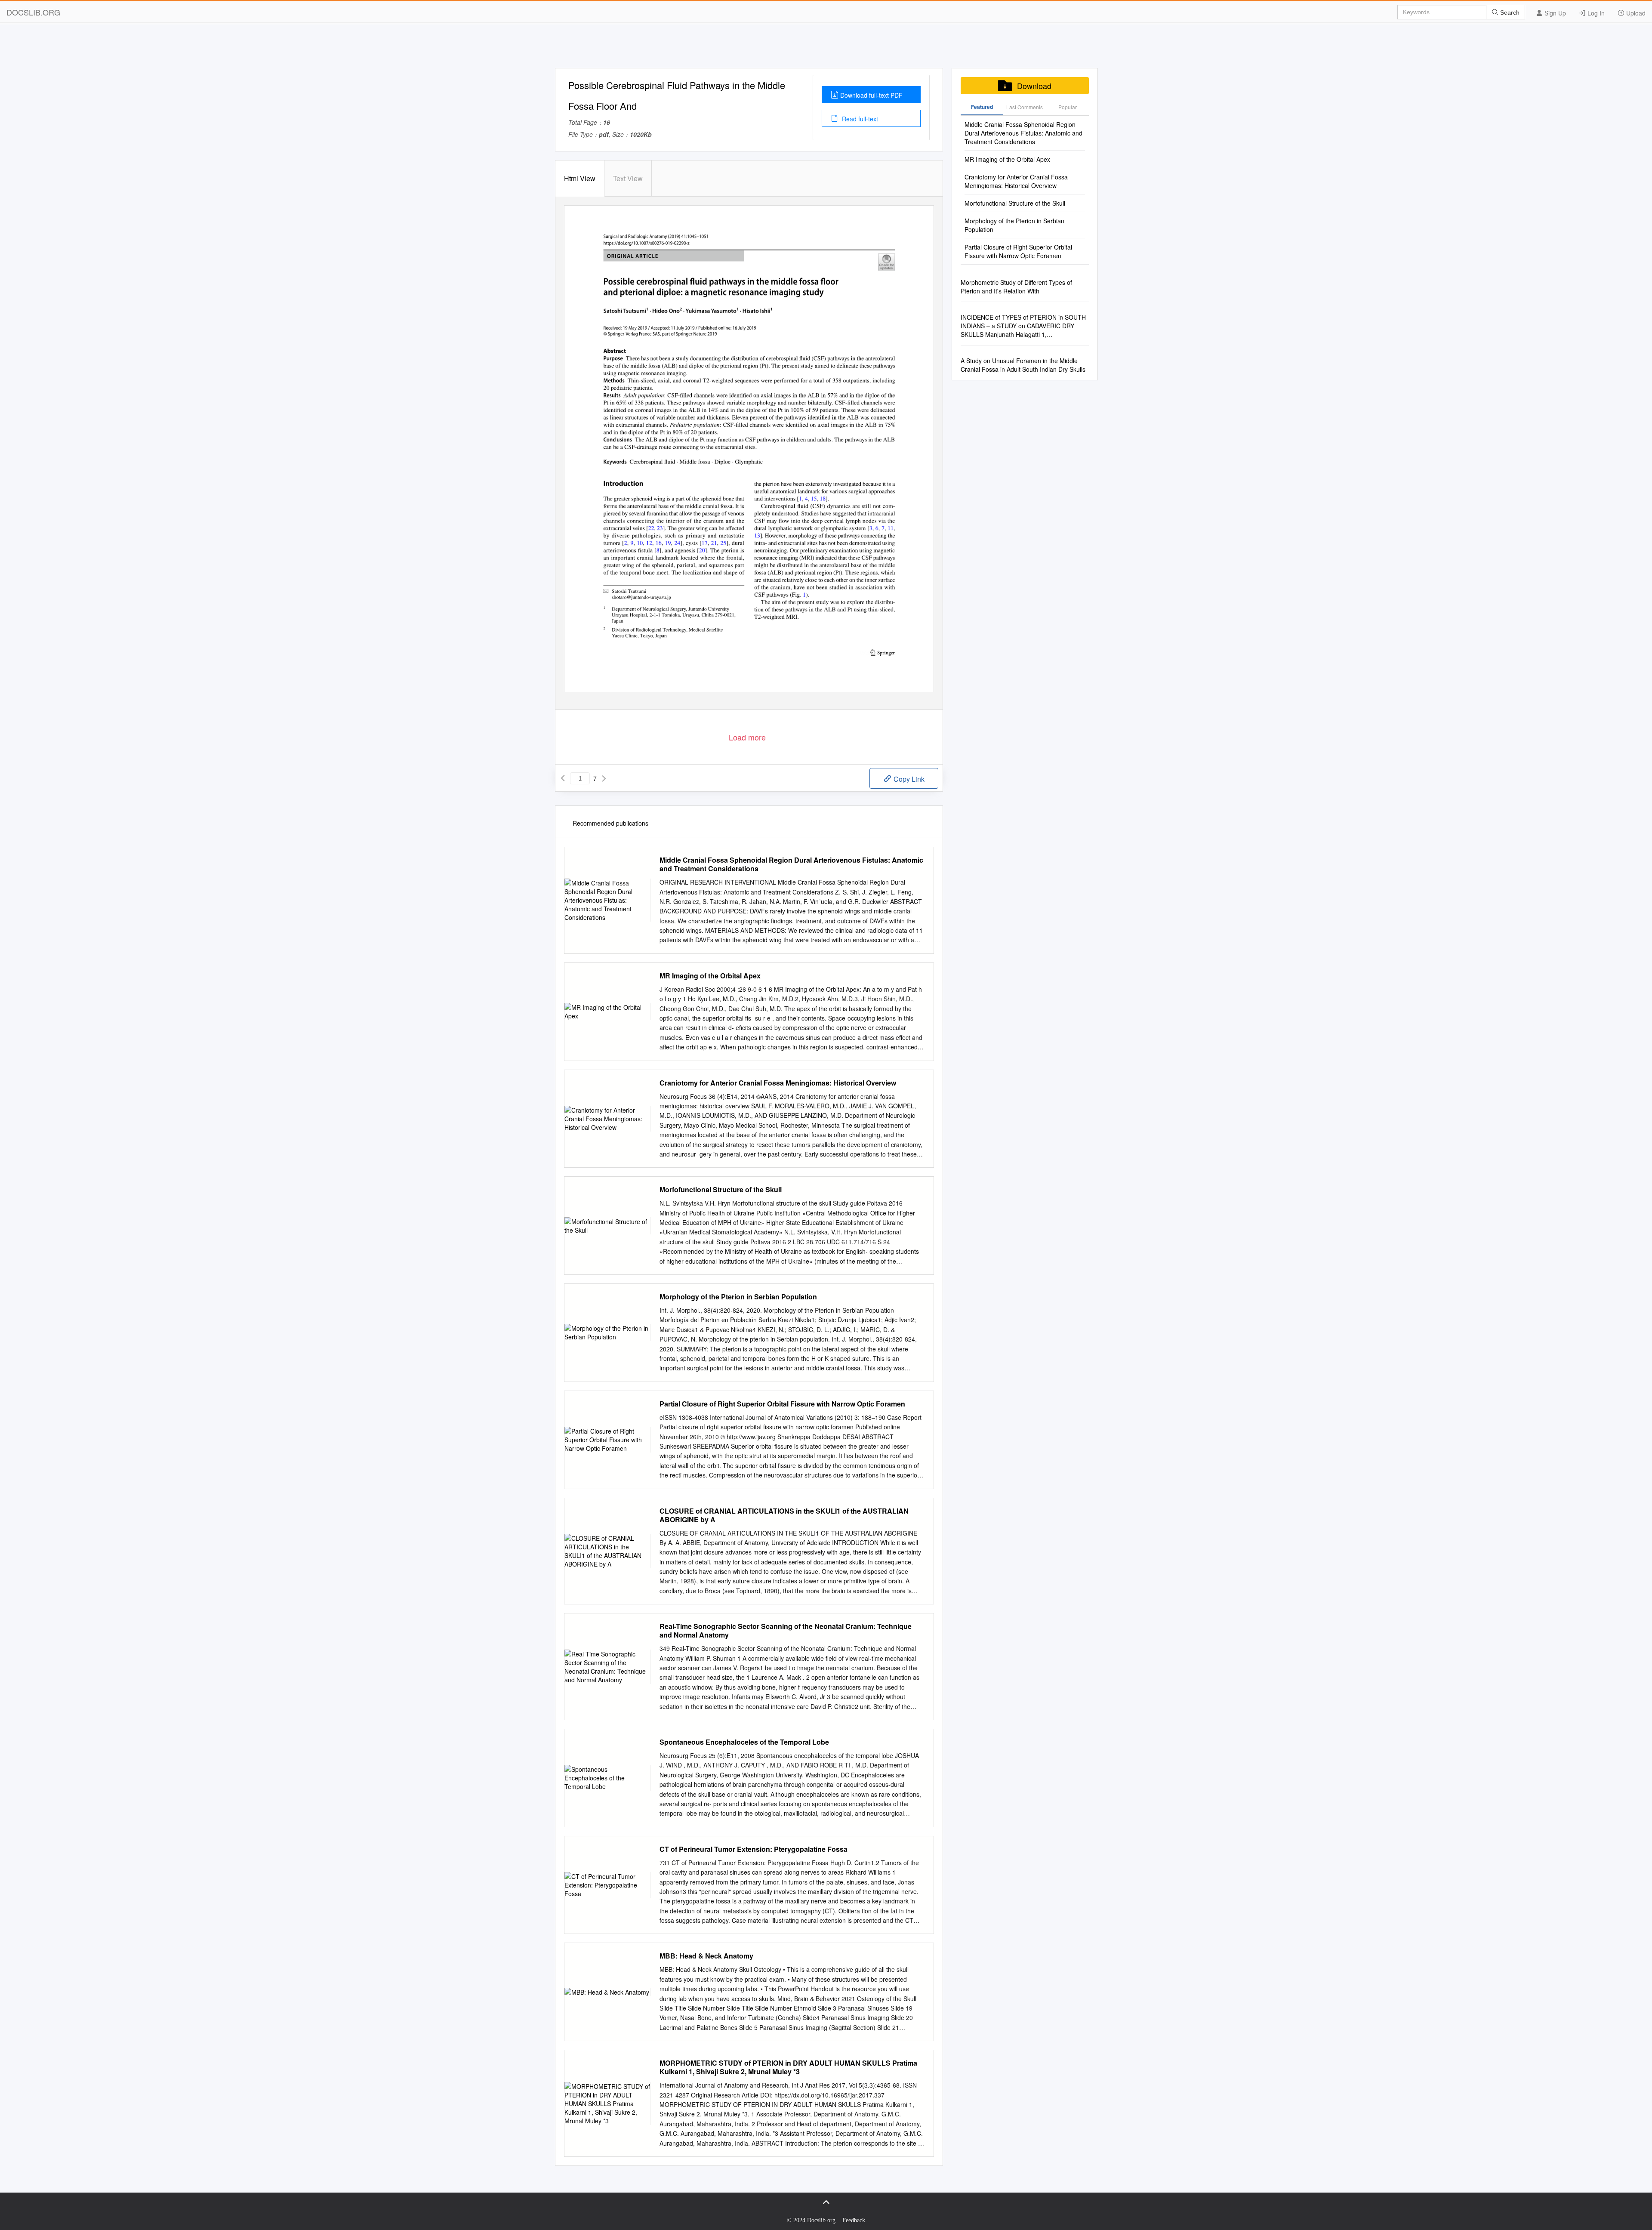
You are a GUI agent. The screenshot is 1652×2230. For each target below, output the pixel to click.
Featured (982, 107)
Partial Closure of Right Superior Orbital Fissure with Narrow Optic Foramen (782, 1404)
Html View (580, 178)
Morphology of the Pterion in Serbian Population (738, 1297)
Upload (1635, 13)
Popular (1068, 107)
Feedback (854, 2220)
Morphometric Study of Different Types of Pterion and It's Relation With (1016, 287)
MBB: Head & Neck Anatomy (706, 1956)
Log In (1595, 13)
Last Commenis (1025, 107)
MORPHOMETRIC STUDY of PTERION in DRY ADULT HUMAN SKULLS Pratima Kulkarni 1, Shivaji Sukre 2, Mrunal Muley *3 (788, 2067)
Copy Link (908, 779)
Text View (628, 178)
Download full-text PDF (871, 95)
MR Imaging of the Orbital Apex (710, 976)
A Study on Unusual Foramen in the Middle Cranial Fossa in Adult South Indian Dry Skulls (1023, 365)
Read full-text (859, 119)
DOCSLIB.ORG (33, 12)
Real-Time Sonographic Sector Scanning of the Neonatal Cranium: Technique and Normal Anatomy (786, 1631)
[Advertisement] (826, 49)
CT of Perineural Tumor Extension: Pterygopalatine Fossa (754, 1849)
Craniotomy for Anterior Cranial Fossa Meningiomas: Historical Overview (778, 1083)
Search (1509, 12)
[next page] (604, 778)
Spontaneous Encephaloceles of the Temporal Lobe (744, 1742)
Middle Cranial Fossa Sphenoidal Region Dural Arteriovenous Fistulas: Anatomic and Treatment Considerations (791, 864)
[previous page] (563, 778)
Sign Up (1554, 13)
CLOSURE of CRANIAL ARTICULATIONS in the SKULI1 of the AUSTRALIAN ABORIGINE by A (784, 1515)
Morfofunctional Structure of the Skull (721, 1190)
